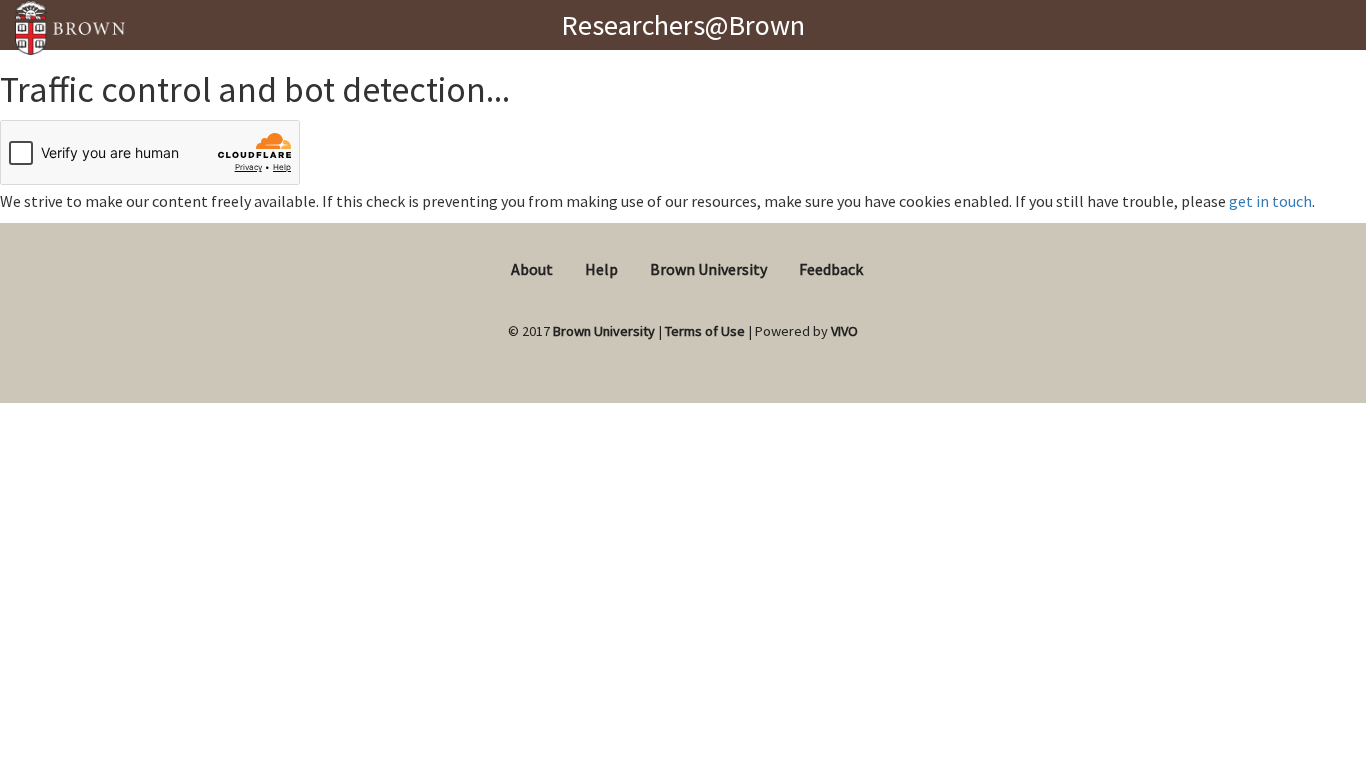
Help (601, 269)
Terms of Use (705, 331)
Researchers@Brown (683, 25)
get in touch (1270, 201)
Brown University (708, 269)
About (532, 269)
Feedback (831, 269)
